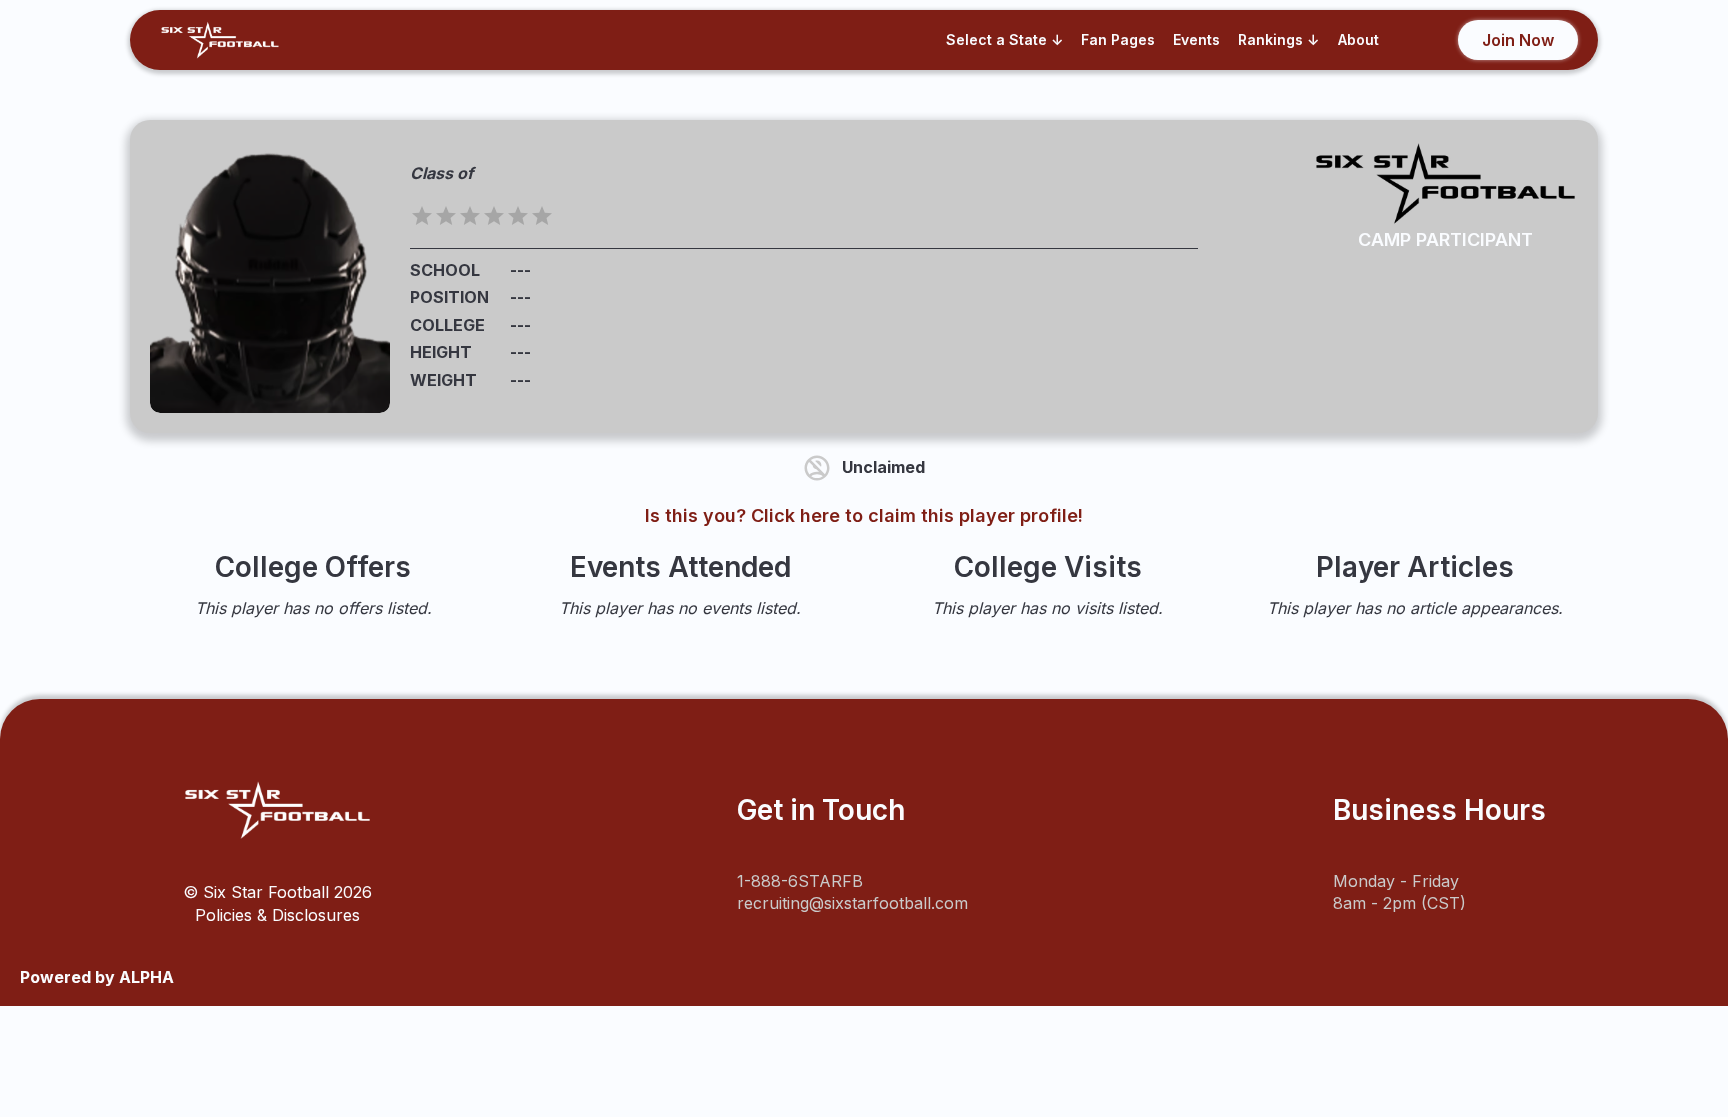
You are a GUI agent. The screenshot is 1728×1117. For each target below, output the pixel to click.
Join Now (1518, 40)
